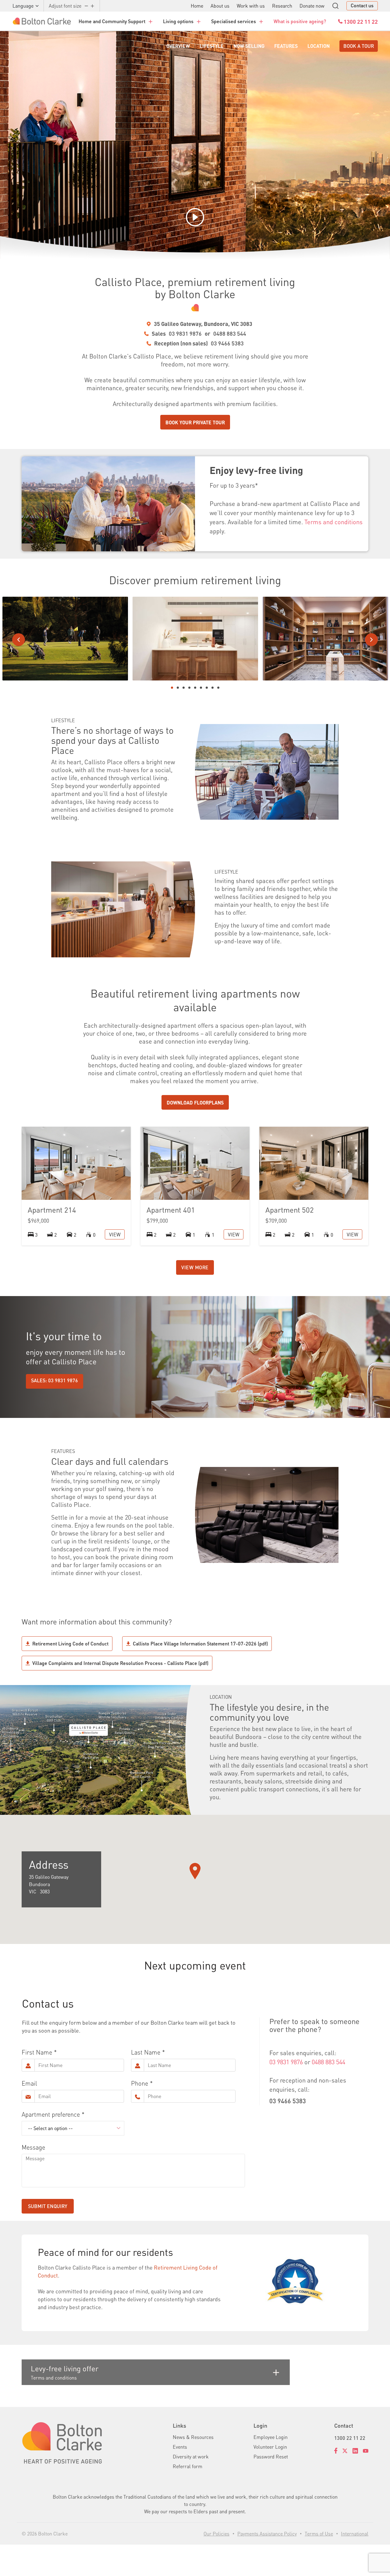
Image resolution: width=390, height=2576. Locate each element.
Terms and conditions (333, 522)
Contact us (362, 5)
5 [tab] (195, 688)
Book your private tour (195, 422)
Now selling (249, 46)
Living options (178, 21)
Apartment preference (51, 2114)
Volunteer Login (270, 2447)
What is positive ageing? (300, 21)
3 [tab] (184, 688)
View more (195, 1267)
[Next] (371, 640)
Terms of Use (319, 2534)
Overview (178, 46)
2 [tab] (178, 688)
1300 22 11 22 (350, 2438)
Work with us (251, 6)
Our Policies (216, 2534)
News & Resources (193, 2437)
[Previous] (19, 640)
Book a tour (359, 46)
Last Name (146, 2052)
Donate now (312, 6)
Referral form (188, 2466)
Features (286, 46)
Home (197, 6)
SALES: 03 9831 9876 (55, 1380)
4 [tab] (189, 688)
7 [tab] (207, 688)
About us (220, 6)
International (355, 2534)
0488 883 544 (230, 333)
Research (282, 6)
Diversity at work (191, 2456)
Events (180, 2447)
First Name (37, 2052)
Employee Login (271, 2437)
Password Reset (271, 2456)
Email (29, 2083)
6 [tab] (201, 688)
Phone (140, 2083)
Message (33, 2147)
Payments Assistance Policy (267, 2534)
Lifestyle (212, 46)
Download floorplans (195, 1102)
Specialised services (234, 21)
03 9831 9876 (185, 333)
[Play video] (195, 217)
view (115, 1234)
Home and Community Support (112, 21)
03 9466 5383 (227, 343)
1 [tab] (172, 688)
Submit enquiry (48, 2206)
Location (319, 46)
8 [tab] (213, 688)
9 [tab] (218, 688)
